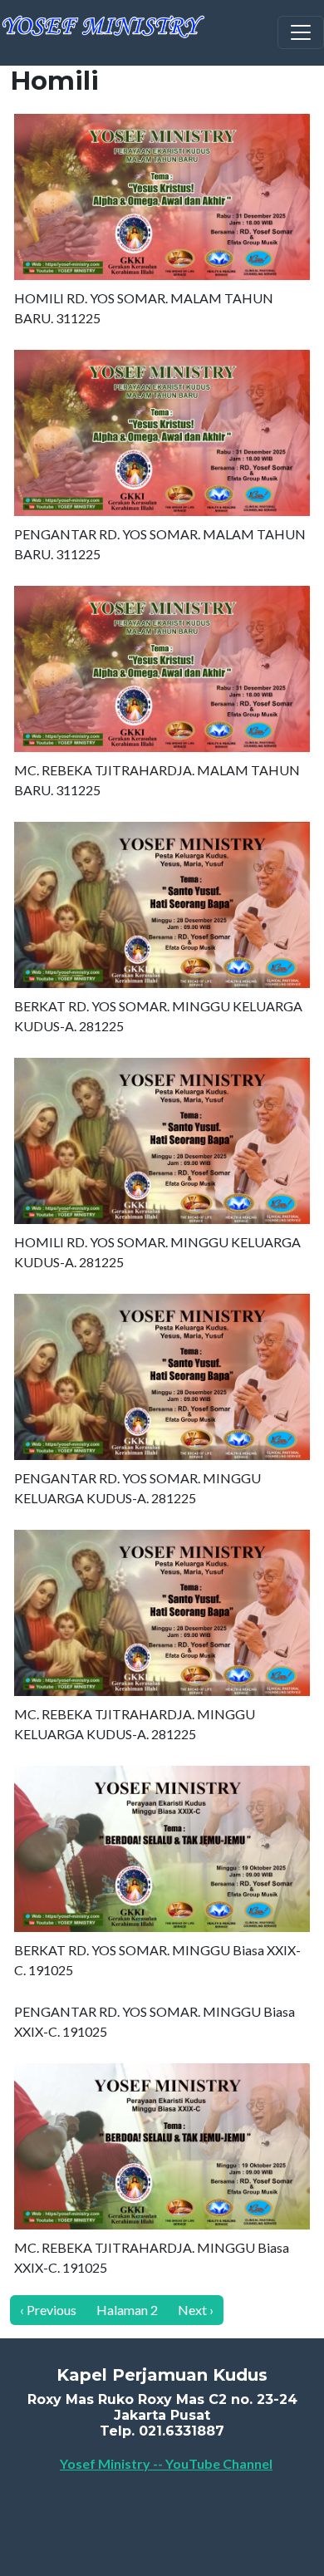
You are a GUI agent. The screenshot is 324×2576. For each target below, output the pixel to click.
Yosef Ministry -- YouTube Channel (166, 2463)
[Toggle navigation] (301, 32)
